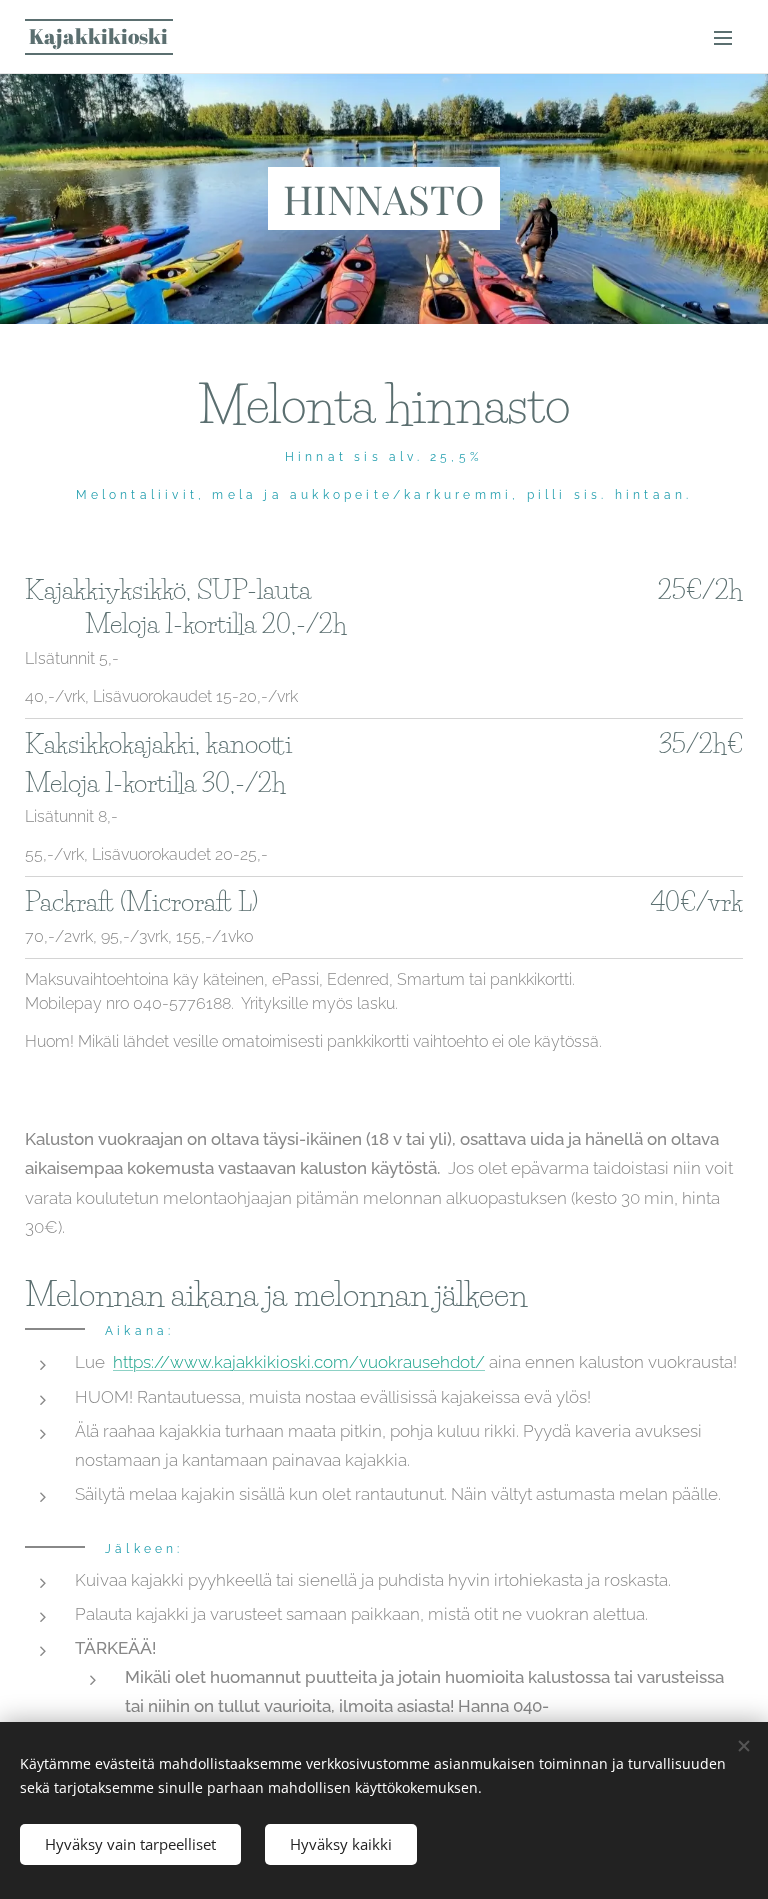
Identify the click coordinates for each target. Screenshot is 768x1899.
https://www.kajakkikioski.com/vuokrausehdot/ (299, 1362)
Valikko (723, 37)
